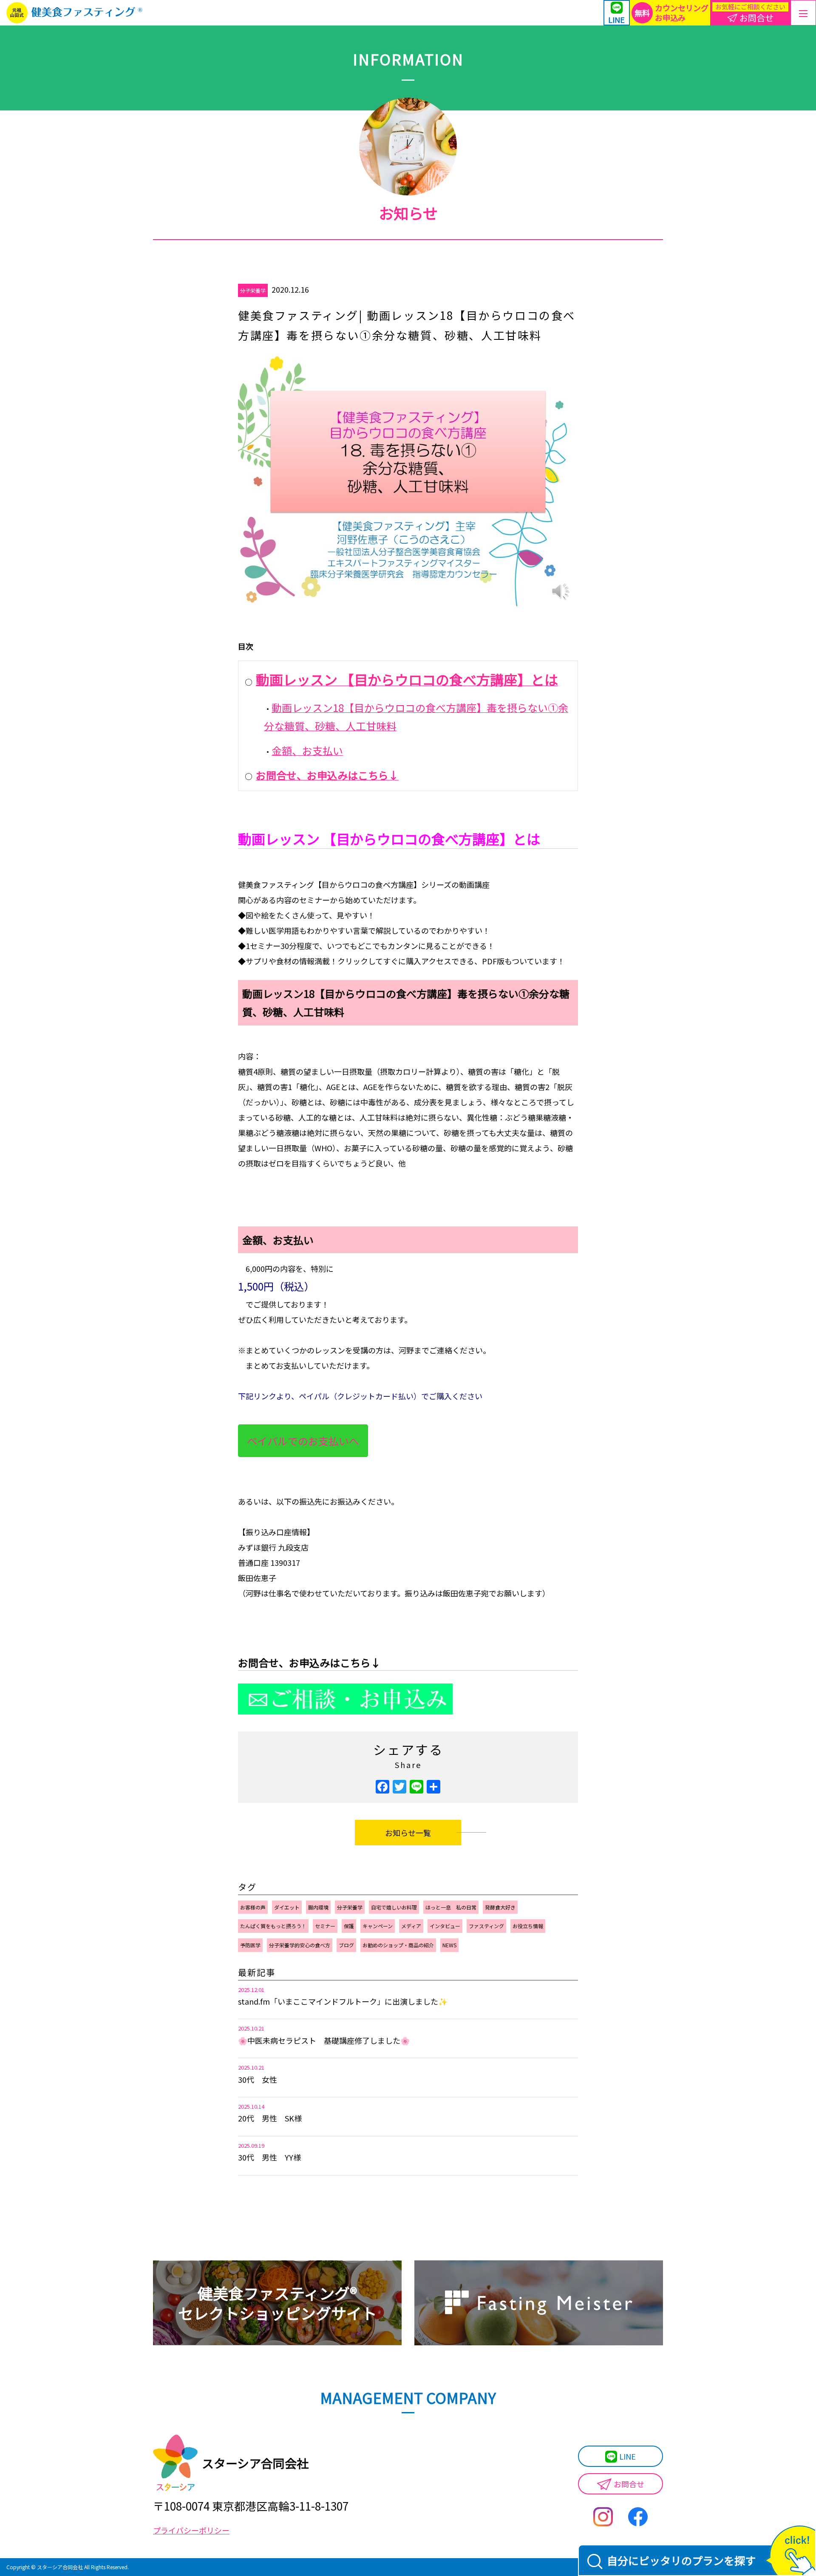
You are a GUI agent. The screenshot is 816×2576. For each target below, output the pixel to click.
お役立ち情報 (528, 1926)
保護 (349, 1926)
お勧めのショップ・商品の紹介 (398, 1945)
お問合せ (629, 2484)
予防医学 (250, 1945)
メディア (411, 1926)
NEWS (449, 1945)
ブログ (346, 1945)
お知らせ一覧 (408, 1833)
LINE (628, 2456)
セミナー (325, 1926)
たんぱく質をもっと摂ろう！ (273, 1926)
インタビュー (445, 1926)
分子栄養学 (253, 290)
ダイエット (287, 1907)
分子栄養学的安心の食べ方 (300, 1945)
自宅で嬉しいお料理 (394, 1907)
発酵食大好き (500, 1907)
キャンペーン (378, 1926)
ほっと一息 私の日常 (451, 1907)
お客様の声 (253, 1907)
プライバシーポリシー (191, 2530)
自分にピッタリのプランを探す (681, 2560)
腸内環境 (318, 1907)
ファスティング (486, 1926)
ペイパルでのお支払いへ (303, 1441)
